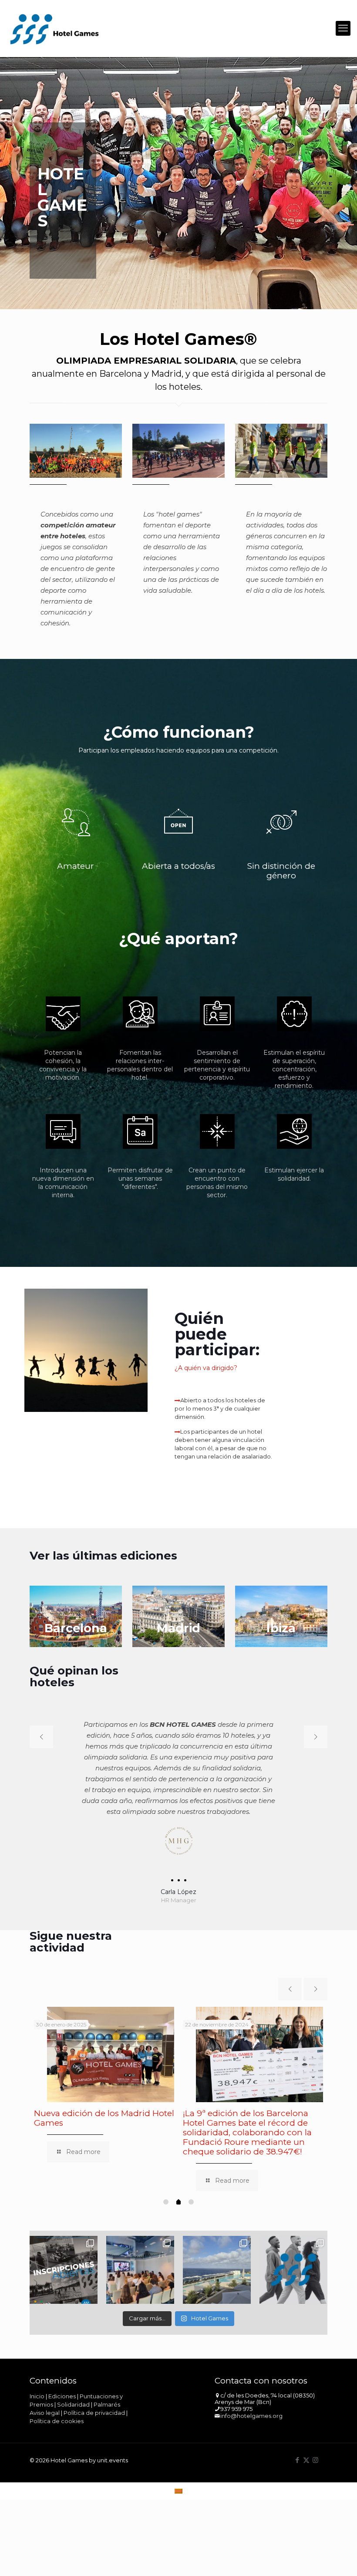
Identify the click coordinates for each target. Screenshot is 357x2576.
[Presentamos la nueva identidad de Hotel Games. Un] (293, 2259)
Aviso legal (45, 2402)
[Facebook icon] (297, 2449)
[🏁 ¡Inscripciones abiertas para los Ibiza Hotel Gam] (64, 2259)
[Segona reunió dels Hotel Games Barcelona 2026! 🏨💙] (140, 2259)
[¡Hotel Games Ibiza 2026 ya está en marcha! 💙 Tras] (217, 2259)
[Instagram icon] (315, 2449)
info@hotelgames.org (251, 2405)
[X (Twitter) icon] (306, 2449)
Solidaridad (73, 2394)
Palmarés (107, 2394)
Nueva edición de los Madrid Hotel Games (104, 2107)
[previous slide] (41, 1737)
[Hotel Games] (54, 28)
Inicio (37, 2385)
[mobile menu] (343, 28)
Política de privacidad (94, 2402)
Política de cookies (57, 2410)
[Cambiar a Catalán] (178, 2480)
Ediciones (62, 2385)
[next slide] (316, 1737)
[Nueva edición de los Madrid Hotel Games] (111, 2044)
